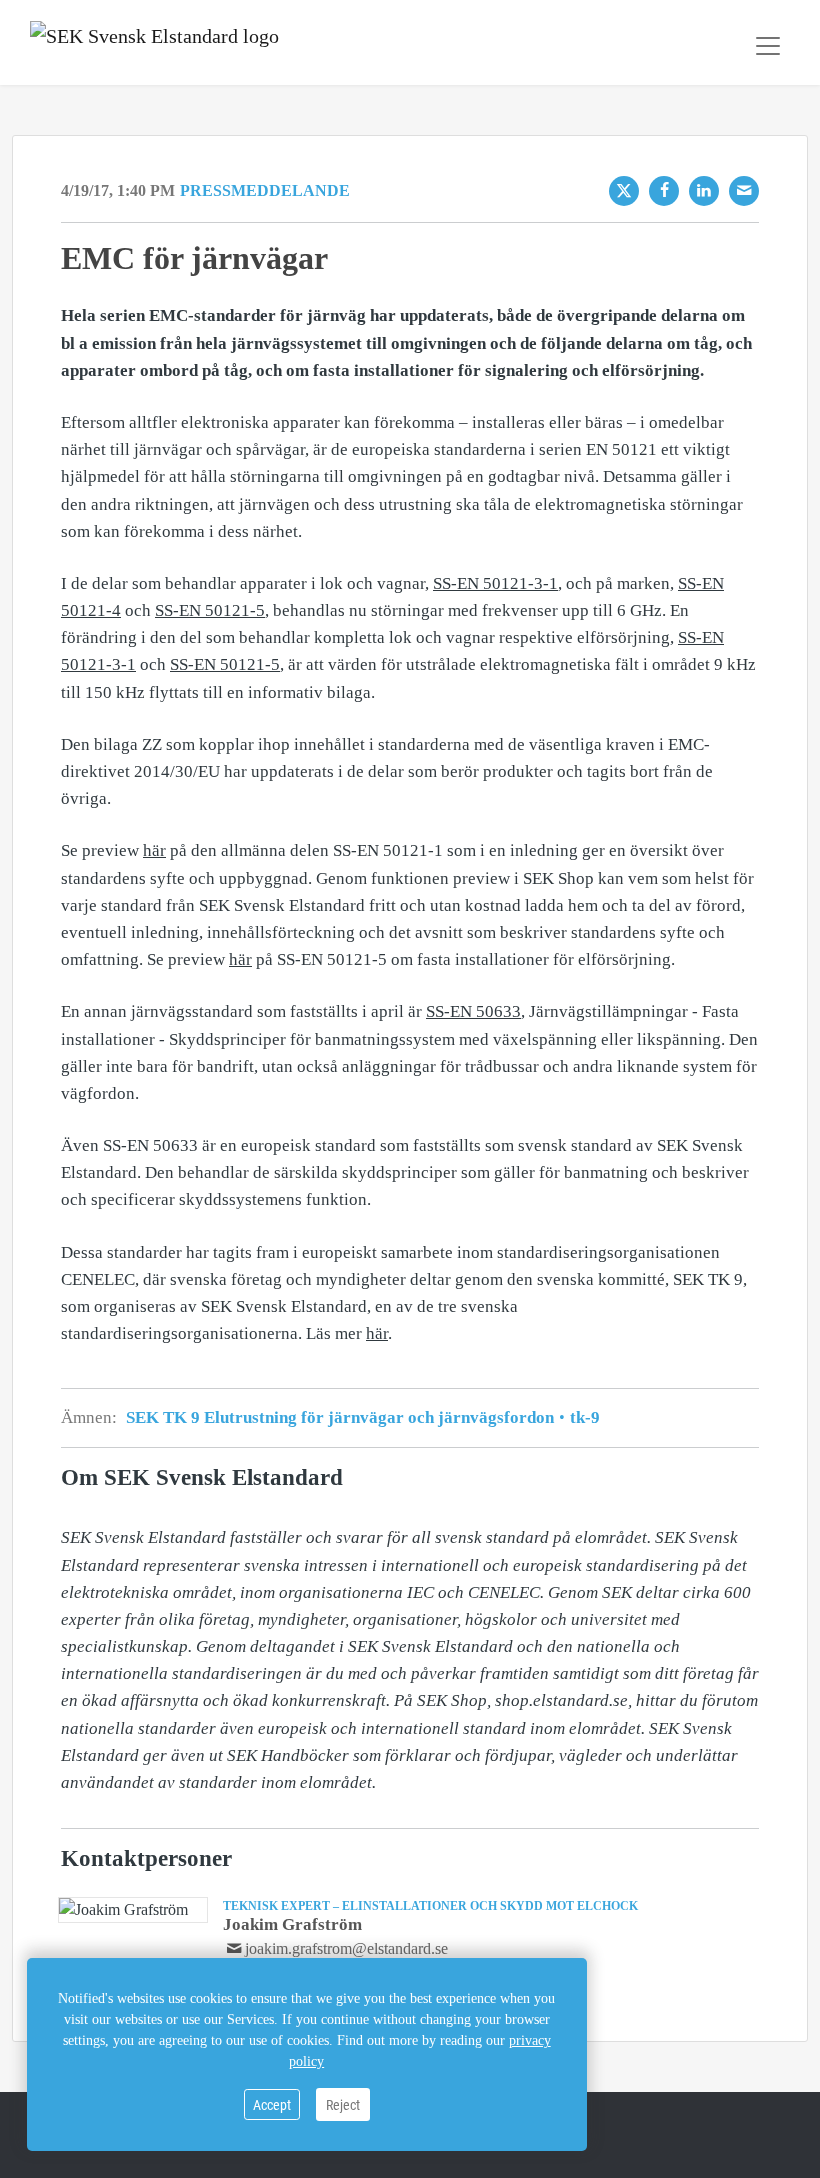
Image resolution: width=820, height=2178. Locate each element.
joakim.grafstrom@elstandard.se (346, 1948)
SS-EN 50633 (473, 1011)
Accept (272, 2104)
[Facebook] (664, 191)
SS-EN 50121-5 (210, 610)
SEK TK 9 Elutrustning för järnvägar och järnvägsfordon (342, 1417)
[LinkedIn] (704, 191)
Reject (343, 2104)
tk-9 (583, 1417)
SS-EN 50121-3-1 (495, 583)
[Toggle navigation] (768, 46)
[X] (624, 191)
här (154, 850)
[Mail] (744, 191)
